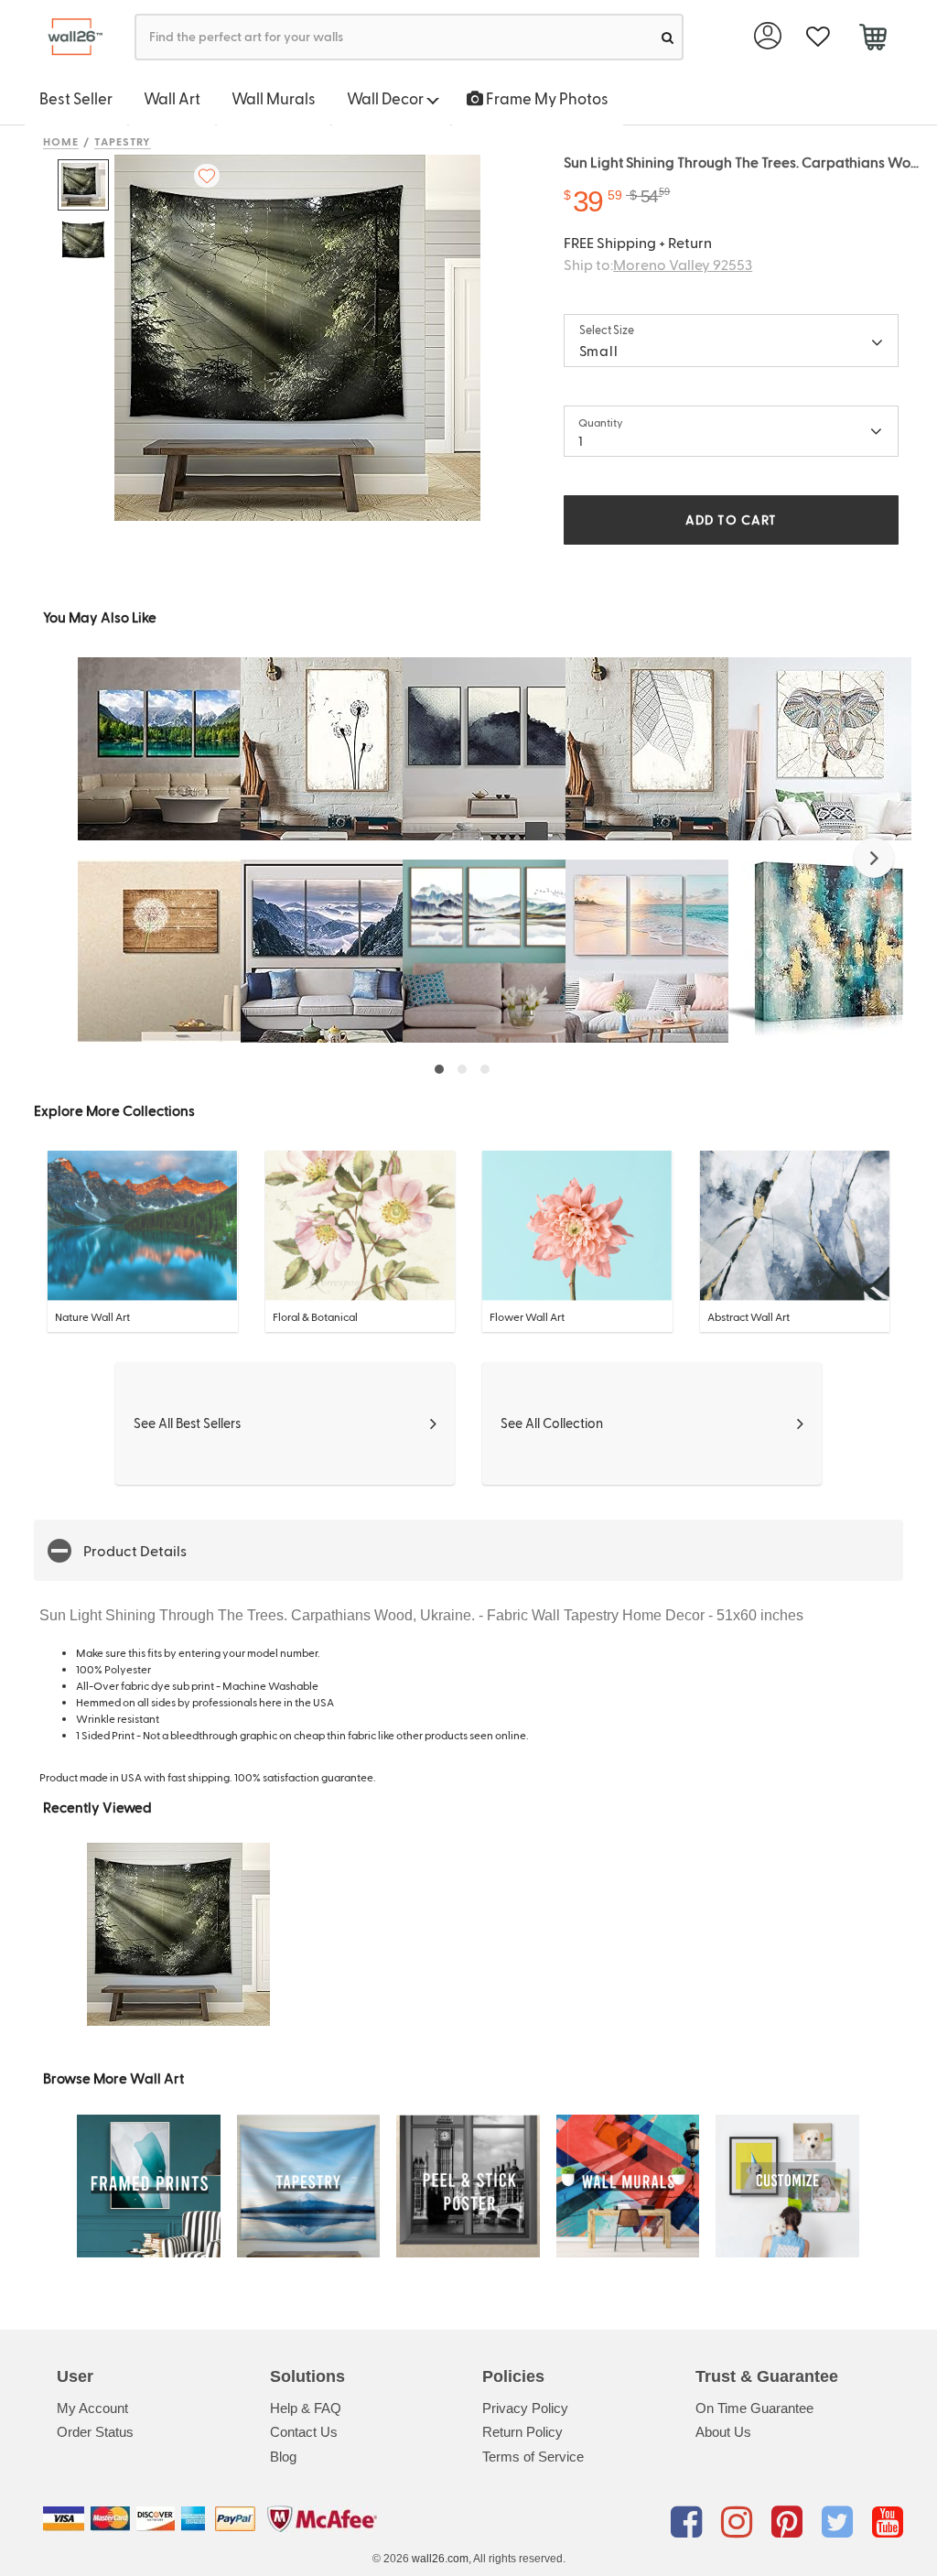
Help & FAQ (306, 2408)
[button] (874, 858)
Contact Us (304, 2432)
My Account (92, 2408)
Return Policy (522, 2432)
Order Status (95, 2432)
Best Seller (76, 98)
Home (61, 141)
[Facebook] (689, 2522)
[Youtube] (888, 2522)
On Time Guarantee (754, 2408)
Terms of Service (533, 2457)
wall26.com (440, 2559)
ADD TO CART (731, 520)
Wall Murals (274, 98)
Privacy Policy (525, 2408)
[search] (668, 37)
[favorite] (818, 37)
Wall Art (172, 98)
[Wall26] (68, 37)
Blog (283, 2457)
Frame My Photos (546, 98)
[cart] (872, 39)
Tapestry (123, 141)
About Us (723, 2432)
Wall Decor (387, 98)
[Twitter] (840, 2522)
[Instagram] (740, 2522)
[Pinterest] (790, 2522)
